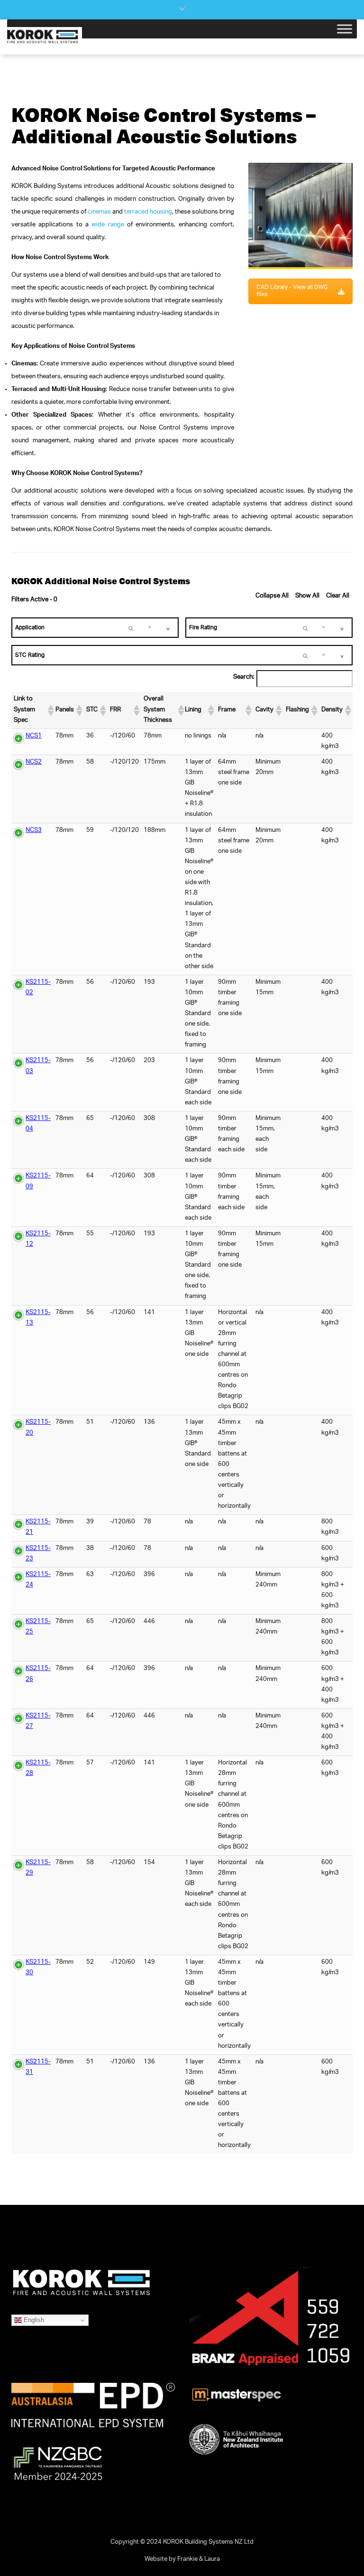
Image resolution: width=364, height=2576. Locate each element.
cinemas (99, 212)
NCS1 (34, 736)
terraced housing (148, 212)
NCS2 (34, 762)
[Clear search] (131, 628)
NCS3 (34, 831)
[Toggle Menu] (345, 29)
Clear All (338, 596)
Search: (244, 677)
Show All (307, 596)
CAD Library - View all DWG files (292, 291)
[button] (49, 710)
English (33, 2319)
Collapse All (272, 596)
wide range (108, 225)
